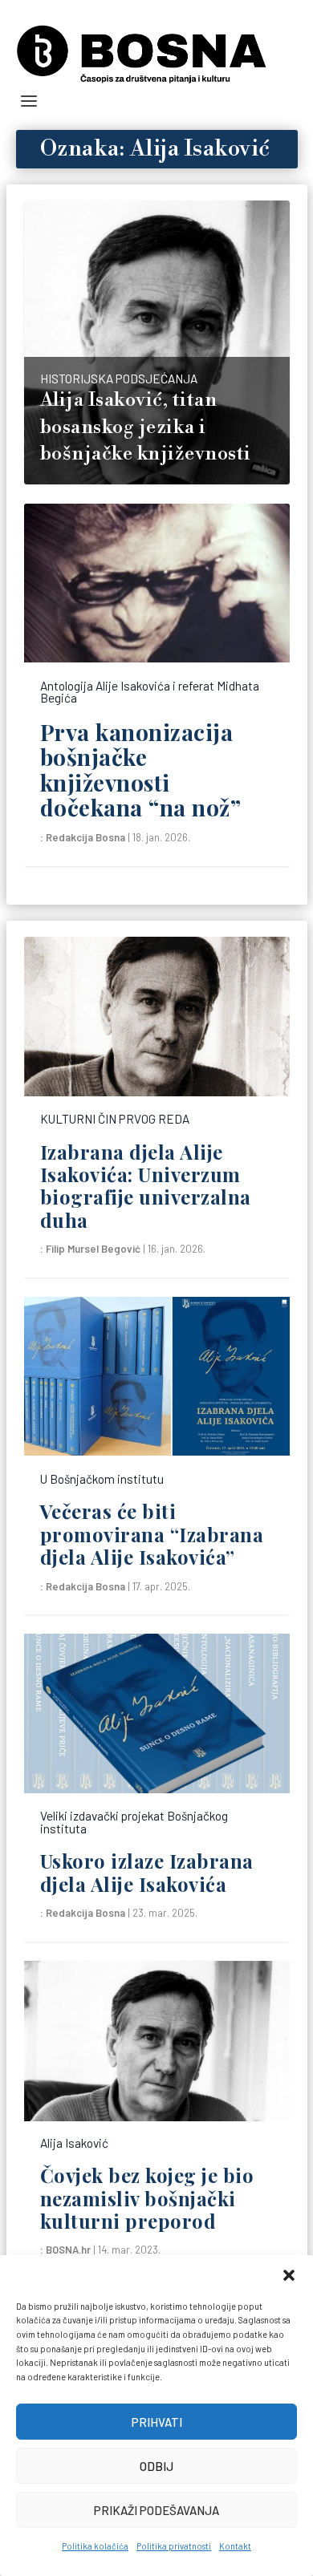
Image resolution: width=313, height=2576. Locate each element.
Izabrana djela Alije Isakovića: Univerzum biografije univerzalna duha (146, 1186)
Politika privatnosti (174, 2546)
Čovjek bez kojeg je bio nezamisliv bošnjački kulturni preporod (147, 2198)
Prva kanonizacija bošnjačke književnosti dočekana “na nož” (141, 770)
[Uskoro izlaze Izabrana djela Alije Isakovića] (157, 1714)
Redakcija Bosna (85, 837)
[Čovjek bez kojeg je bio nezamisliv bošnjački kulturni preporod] (157, 2041)
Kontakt (235, 2546)
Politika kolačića (95, 2546)
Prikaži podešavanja (156, 2510)
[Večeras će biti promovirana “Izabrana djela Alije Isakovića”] (157, 1377)
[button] (289, 2275)
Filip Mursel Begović (93, 1249)
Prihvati (157, 2422)
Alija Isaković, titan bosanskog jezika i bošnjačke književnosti (146, 427)
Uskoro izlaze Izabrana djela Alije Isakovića (147, 1872)
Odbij (156, 2466)
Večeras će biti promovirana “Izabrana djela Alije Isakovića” (152, 1534)
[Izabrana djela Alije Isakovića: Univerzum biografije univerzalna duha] (157, 1017)
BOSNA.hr (68, 2250)
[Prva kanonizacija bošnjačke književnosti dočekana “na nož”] (157, 584)
